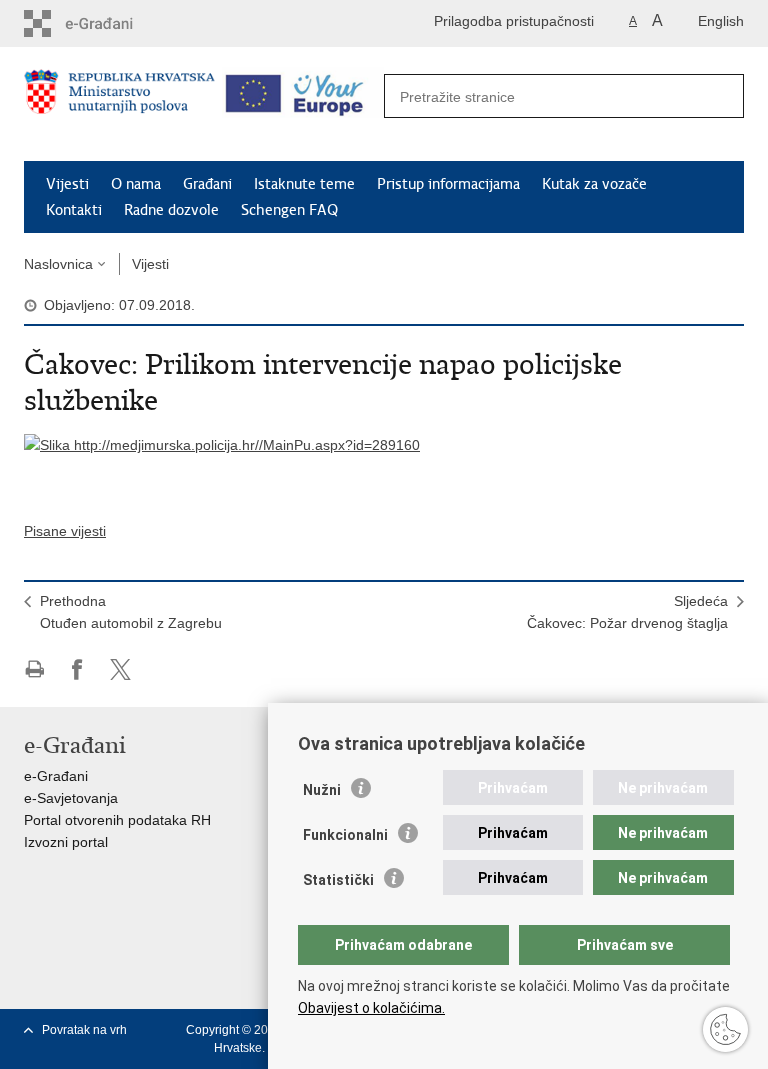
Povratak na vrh (84, 1030)
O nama (136, 184)
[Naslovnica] (119, 105)
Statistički (338, 880)
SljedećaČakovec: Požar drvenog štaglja (627, 612)
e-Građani (56, 776)
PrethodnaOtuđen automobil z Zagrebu (131, 612)
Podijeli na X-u (120, 669)
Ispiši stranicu (34, 669)
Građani (207, 184)
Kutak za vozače (594, 184)
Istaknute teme (304, 184)
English (721, 21)
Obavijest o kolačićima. (371, 1008)
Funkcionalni (345, 835)
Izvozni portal (66, 842)
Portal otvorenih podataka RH (117, 820)
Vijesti (67, 184)
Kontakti (74, 210)
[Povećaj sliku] (222, 444)
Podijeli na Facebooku (77, 669)
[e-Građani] (109, 23)
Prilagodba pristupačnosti (514, 21)
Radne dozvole (171, 210)
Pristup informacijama (448, 184)
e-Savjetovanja (71, 798)
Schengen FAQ (289, 210)
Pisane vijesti (65, 531)
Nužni (322, 790)
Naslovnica (58, 264)
